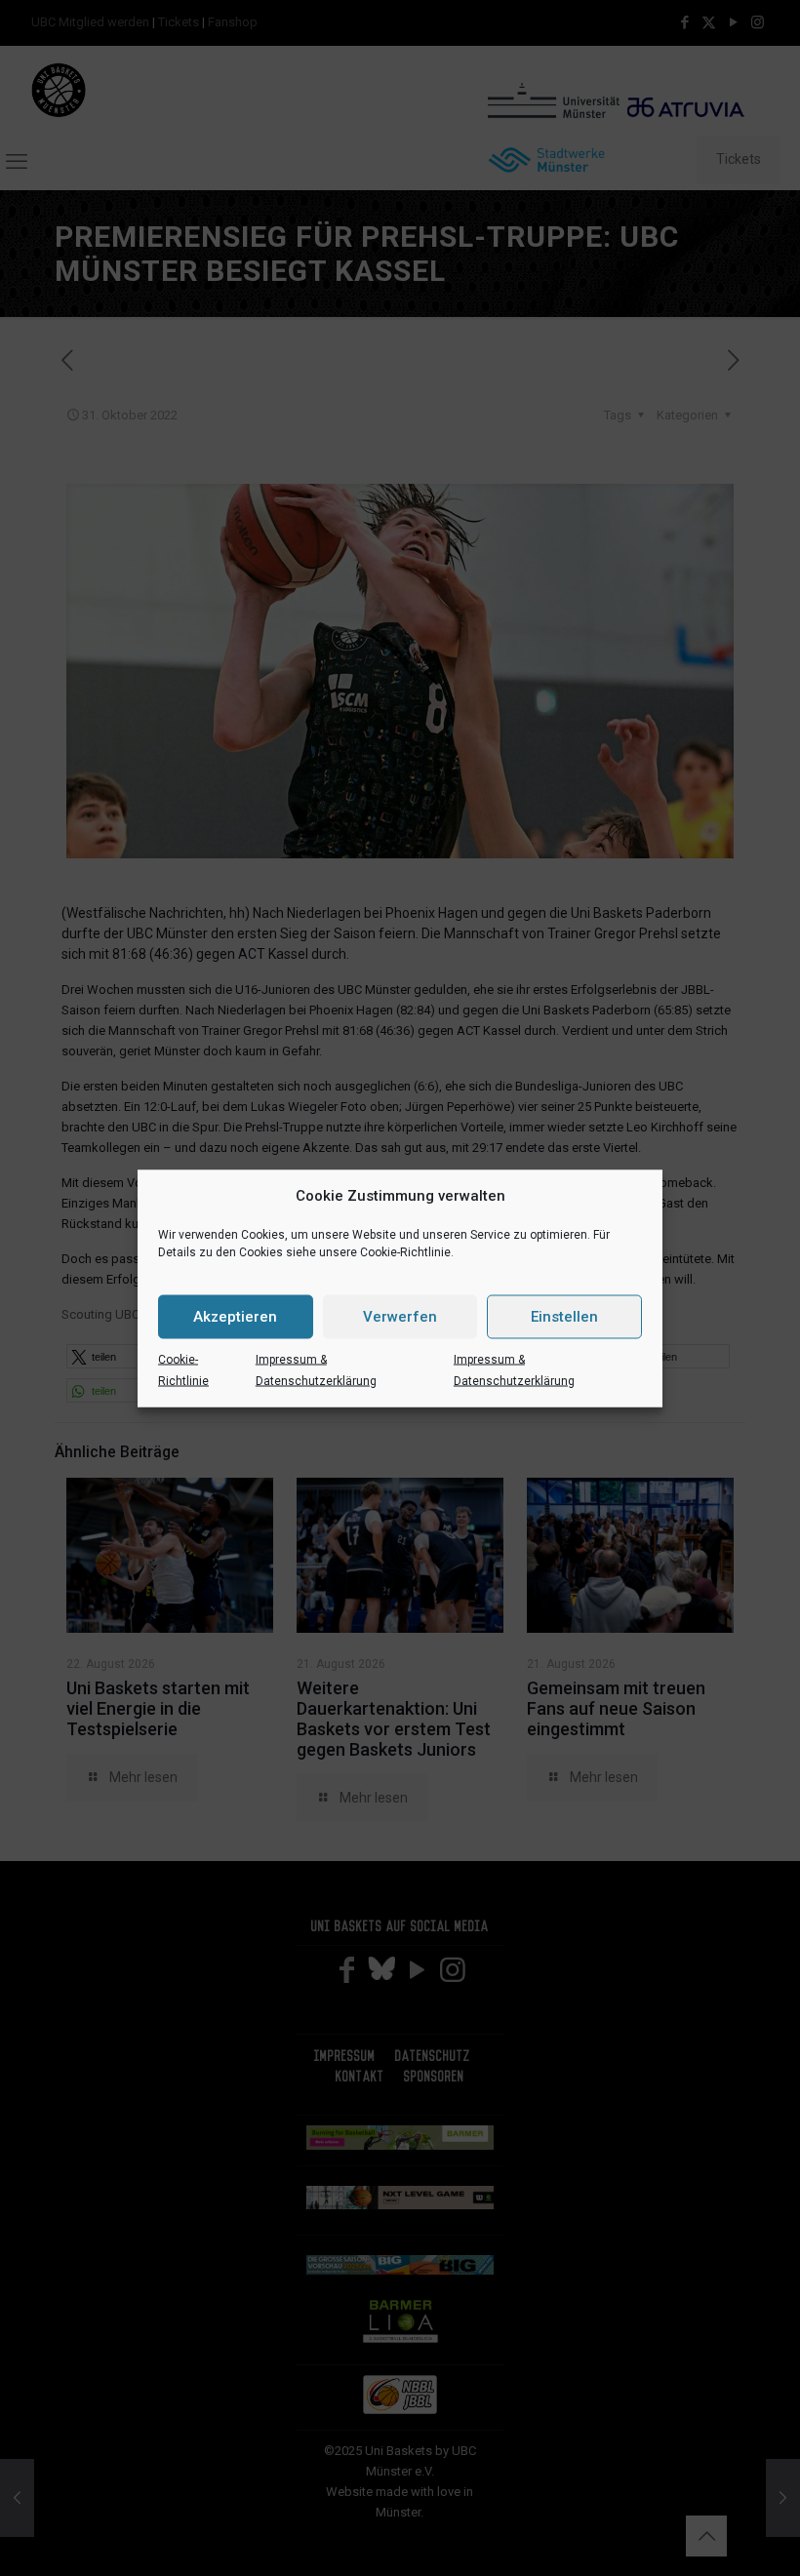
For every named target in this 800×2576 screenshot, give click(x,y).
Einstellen (564, 1317)
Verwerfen (400, 1317)
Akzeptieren (235, 1317)
